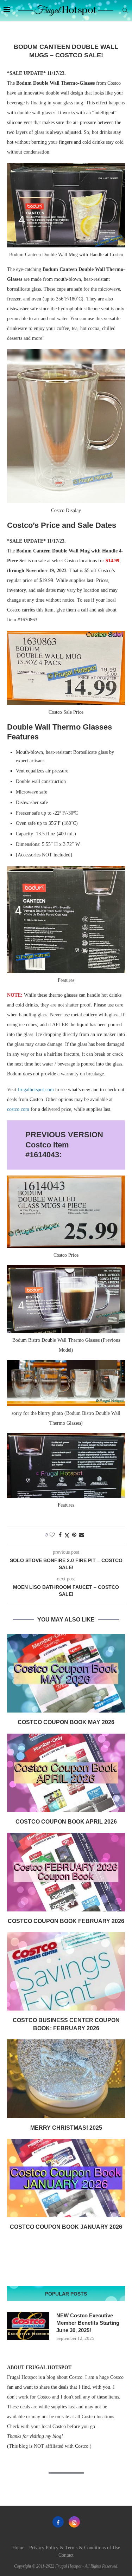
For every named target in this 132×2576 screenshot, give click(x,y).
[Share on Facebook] (60, 1535)
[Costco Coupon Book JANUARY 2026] (66, 2178)
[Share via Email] (82, 1535)
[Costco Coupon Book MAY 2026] (66, 1673)
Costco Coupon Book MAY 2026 (66, 1722)
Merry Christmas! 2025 (66, 2128)
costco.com (18, 1109)
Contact (66, 2555)
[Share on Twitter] (67, 1535)
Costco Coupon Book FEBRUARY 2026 (66, 1921)
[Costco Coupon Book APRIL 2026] (66, 1773)
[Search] (125, 11)
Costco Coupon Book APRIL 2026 (66, 1822)
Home (18, 2548)
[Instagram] (74, 2522)
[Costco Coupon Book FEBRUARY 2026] (66, 1872)
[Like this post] (52, 1535)
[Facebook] (58, 2522)
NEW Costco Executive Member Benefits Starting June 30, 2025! (88, 2323)
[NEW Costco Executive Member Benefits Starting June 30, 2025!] (28, 2326)
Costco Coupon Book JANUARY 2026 (66, 2227)
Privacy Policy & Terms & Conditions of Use (75, 2548)
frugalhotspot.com (36, 1090)
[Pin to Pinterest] (74, 1535)
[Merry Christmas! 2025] (66, 2079)
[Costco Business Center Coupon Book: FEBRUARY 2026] (66, 1971)
